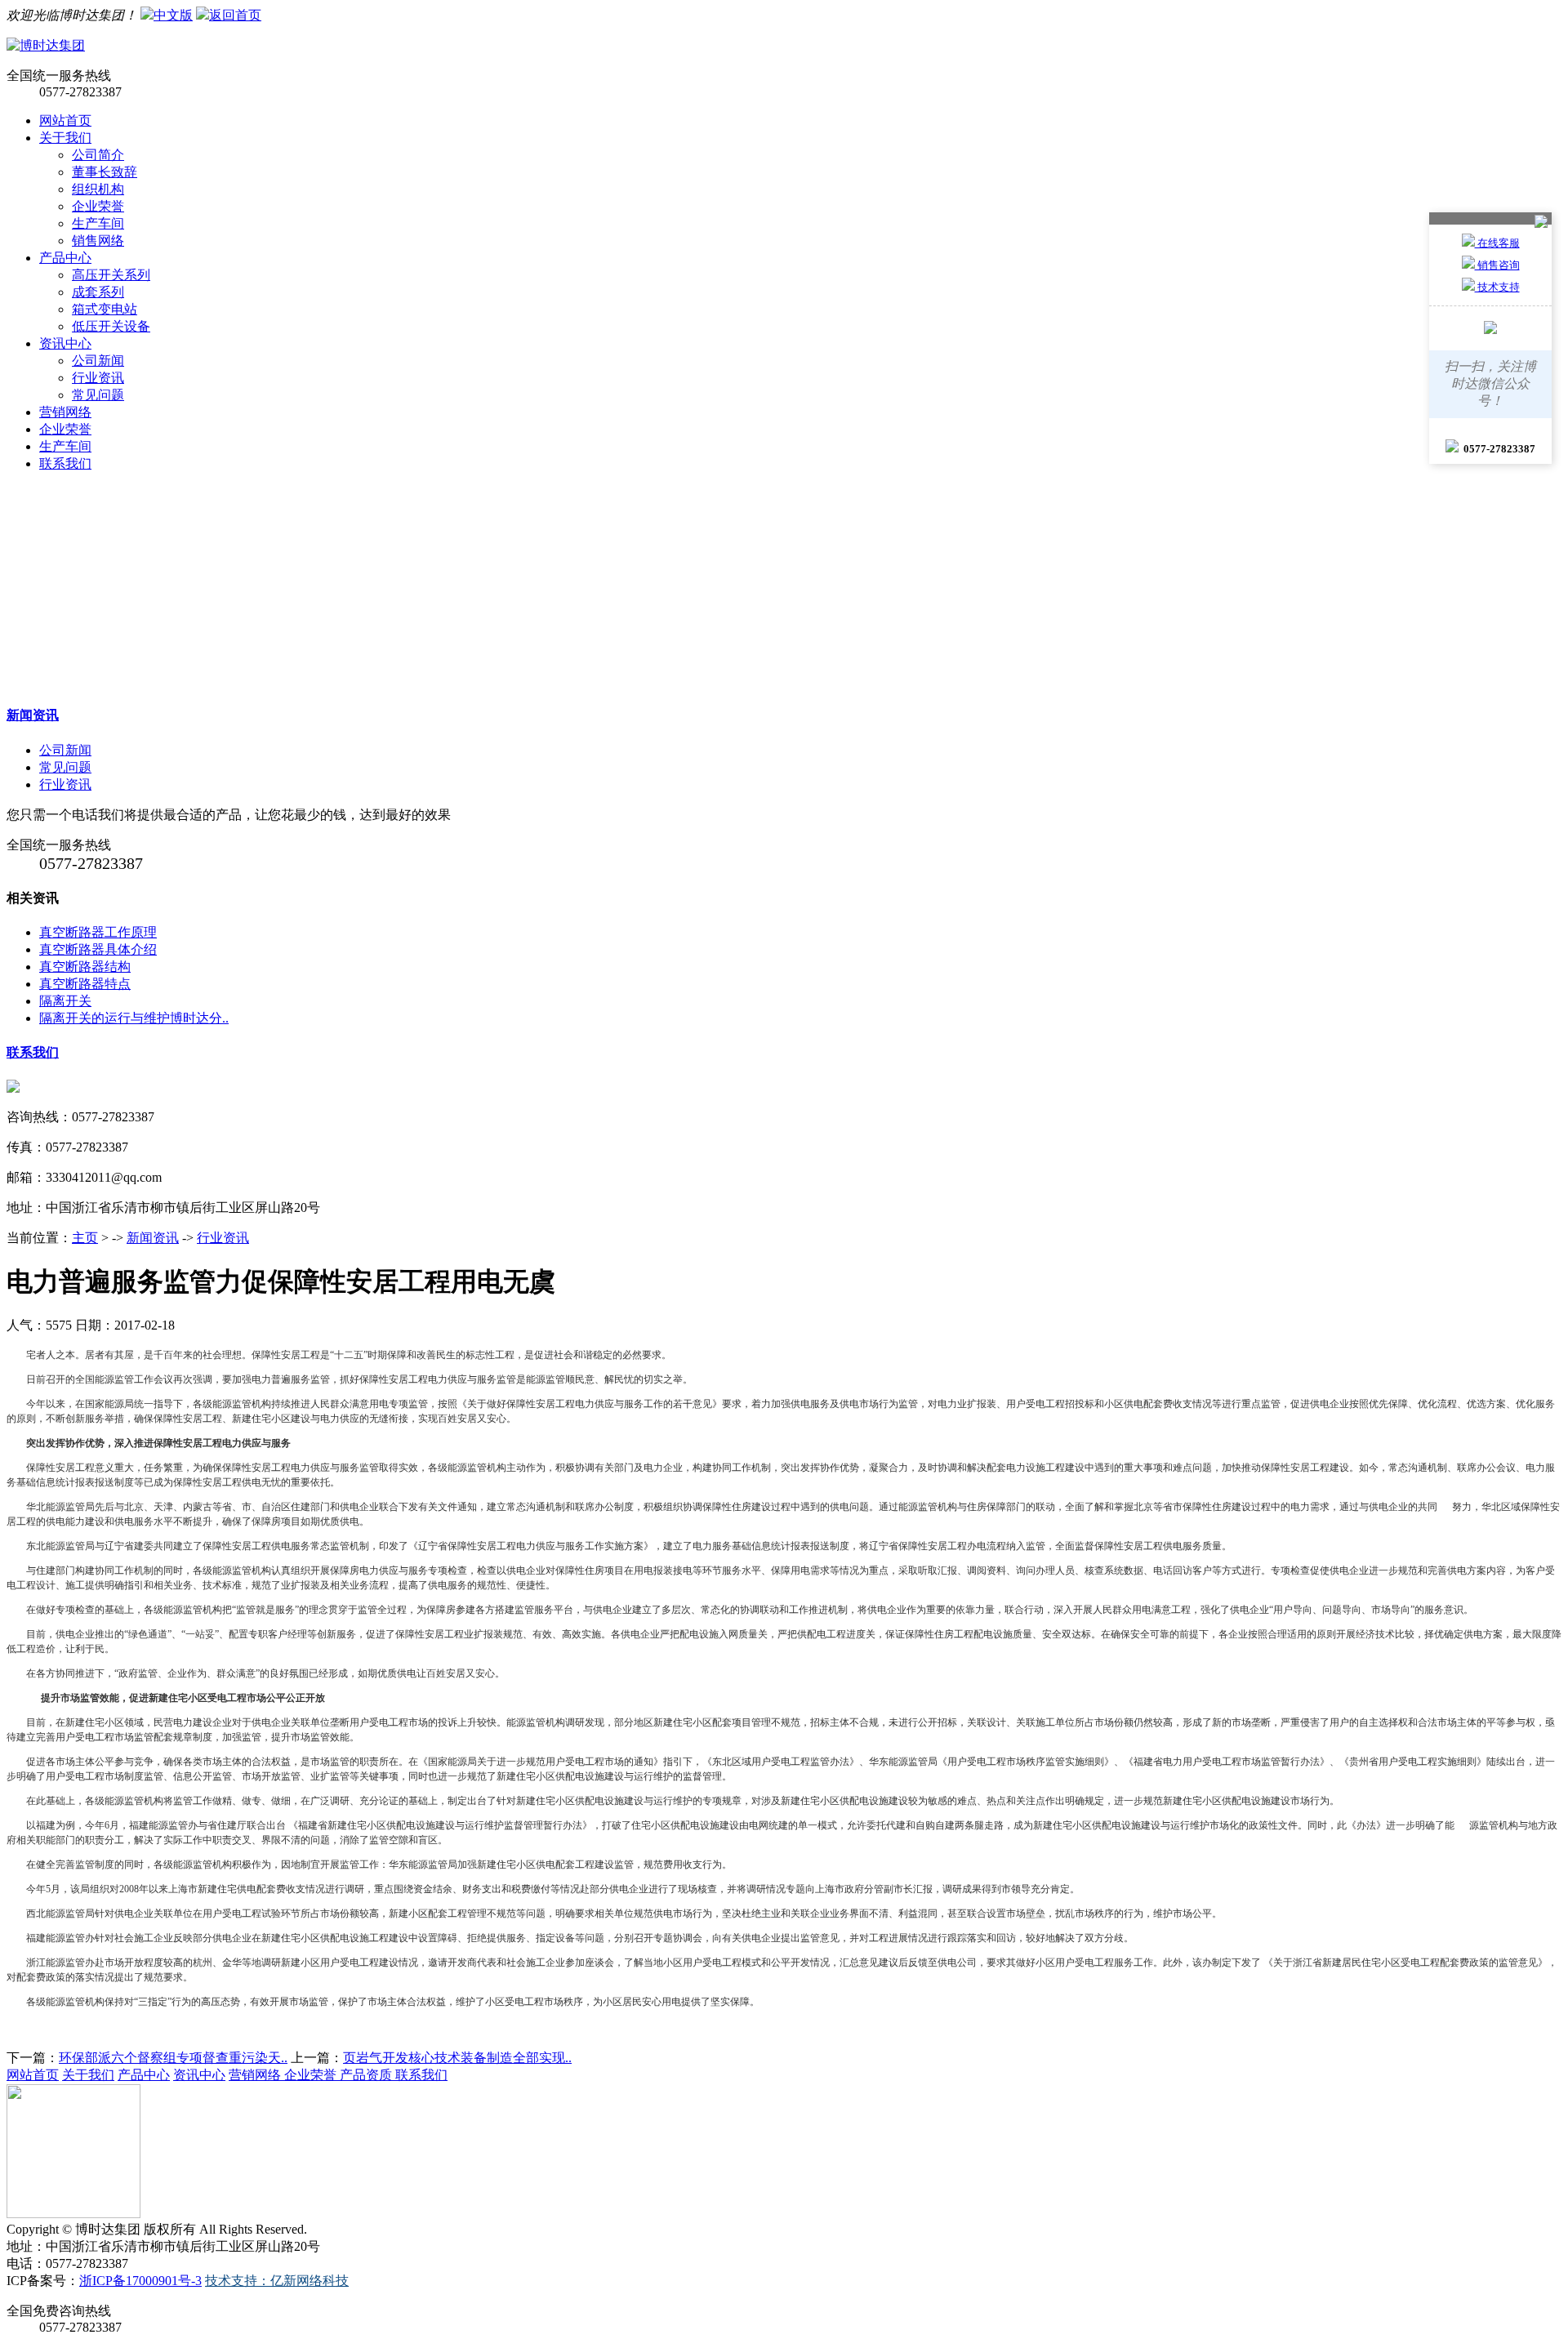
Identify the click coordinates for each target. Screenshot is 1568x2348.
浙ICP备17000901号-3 (140, 2281)
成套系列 (98, 292)
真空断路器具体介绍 (98, 949)
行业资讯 (98, 378)
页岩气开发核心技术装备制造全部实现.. (457, 2058)
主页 (85, 1238)
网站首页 (65, 120)
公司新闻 (98, 361)
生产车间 (98, 223)
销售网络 (98, 241)
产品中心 (65, 258)
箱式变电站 (105, 309)
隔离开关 (65, 1001)
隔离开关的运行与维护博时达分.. (134, 1018)
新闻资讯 (33, 715)
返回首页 (235, 15)
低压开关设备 (111, 326)
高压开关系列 (111, 275)
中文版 (173, 15)
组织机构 (98, 189)
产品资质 (367, 2075)
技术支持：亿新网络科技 (277, 2281)
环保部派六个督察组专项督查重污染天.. (173, 2058)
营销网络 (65, 412)
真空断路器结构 (85, 967)
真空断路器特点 (85, 984)
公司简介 (98, 155)
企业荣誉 (98, 206)
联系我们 (65, 463)
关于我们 (65, 138)
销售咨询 (1497, 265)
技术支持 (1497, 287)
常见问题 (98, 395)
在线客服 (1497, 243)
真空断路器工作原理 (98, 932)
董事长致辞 (105, 172)
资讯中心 (65, 343)
